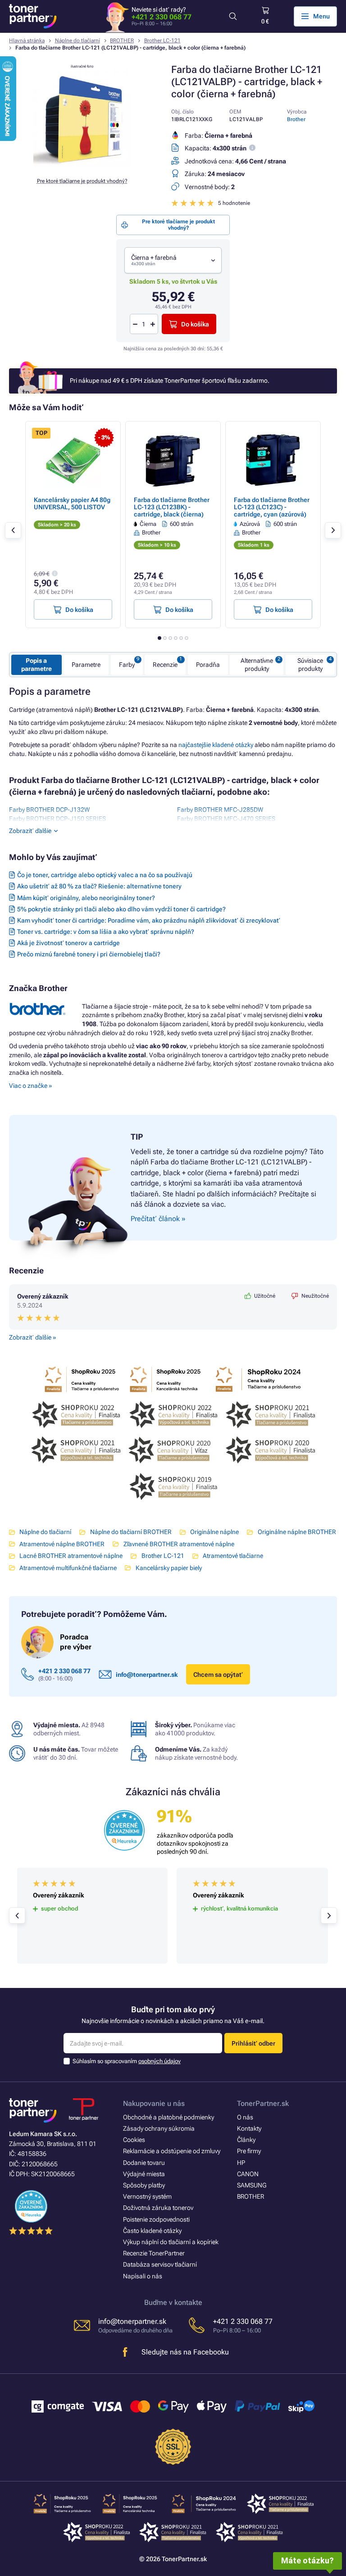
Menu (321, 16)
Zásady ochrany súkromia (159, 2128)
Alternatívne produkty (257, 665)
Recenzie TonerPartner (154, 2253)
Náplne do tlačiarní (77, 41)
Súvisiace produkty (310, 665)
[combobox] (173, 260)
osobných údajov (159, 2061)
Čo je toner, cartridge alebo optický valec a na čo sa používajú (105, 875)
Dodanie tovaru (144, 2163)
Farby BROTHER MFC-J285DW (220, 810)
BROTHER (122, 41)
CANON (248, 2174)
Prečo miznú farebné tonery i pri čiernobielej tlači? (89, 954)
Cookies (134, 2140)
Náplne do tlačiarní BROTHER (131, 1532)
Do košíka (195, 324)
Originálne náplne (214, 1532)
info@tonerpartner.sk (147, 1675)
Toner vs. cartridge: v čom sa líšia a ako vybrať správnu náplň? (106, 932)
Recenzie (165, 665)
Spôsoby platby (144, 2185)
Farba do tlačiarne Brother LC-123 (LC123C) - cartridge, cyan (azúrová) (272, 507)
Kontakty (249, 2128)
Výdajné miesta (144, 2174)
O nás (245, 2117)
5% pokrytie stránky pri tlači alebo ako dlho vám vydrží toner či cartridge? (121, 909)
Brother (296, 119)
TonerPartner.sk (263, 2103)
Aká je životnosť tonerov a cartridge (68, 943)
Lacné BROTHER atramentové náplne (71, 1556)
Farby (127, 665)
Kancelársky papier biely (168, 1568)
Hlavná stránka (27, 41)
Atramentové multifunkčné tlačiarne (68, 1568)
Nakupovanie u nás (154, 2103)
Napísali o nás (143, 2276)
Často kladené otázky (152, 2231)
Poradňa (208, 665)
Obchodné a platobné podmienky (168, 2117)
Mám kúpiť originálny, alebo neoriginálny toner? (86, 898)
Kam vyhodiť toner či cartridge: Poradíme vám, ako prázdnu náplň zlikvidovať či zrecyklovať (149, 920)
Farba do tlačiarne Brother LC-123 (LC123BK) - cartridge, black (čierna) (172, 507)
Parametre (86, 665)
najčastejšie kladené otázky (216, 745)
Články (246, 2140)
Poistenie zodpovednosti (156, 2219)
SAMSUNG (252, 2185)
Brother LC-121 (162, 41)
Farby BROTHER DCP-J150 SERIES (57, 819)
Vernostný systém (147, 2196)
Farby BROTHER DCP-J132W (49, 810)
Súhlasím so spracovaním (127, 2061)
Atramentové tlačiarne (233, 1556)
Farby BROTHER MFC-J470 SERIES (226, 819)
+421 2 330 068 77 (162, 17)
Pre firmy (249, 2151)
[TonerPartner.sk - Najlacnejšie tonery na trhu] (33, 16)
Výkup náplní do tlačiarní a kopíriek (171, 2242)
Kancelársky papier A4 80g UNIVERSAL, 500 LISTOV (72, 503)
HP (241, 2163)
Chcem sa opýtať (218, 1675)
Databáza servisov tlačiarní (160, 2264)
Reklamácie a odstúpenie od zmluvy (172, 2151)
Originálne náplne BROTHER (297, 1532)
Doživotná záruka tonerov (158, 2208)
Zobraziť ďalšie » (32, 1337)
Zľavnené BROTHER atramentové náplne (179, 1544)
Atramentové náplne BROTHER (62, 1544)
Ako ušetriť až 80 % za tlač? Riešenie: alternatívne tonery (99, 886)
